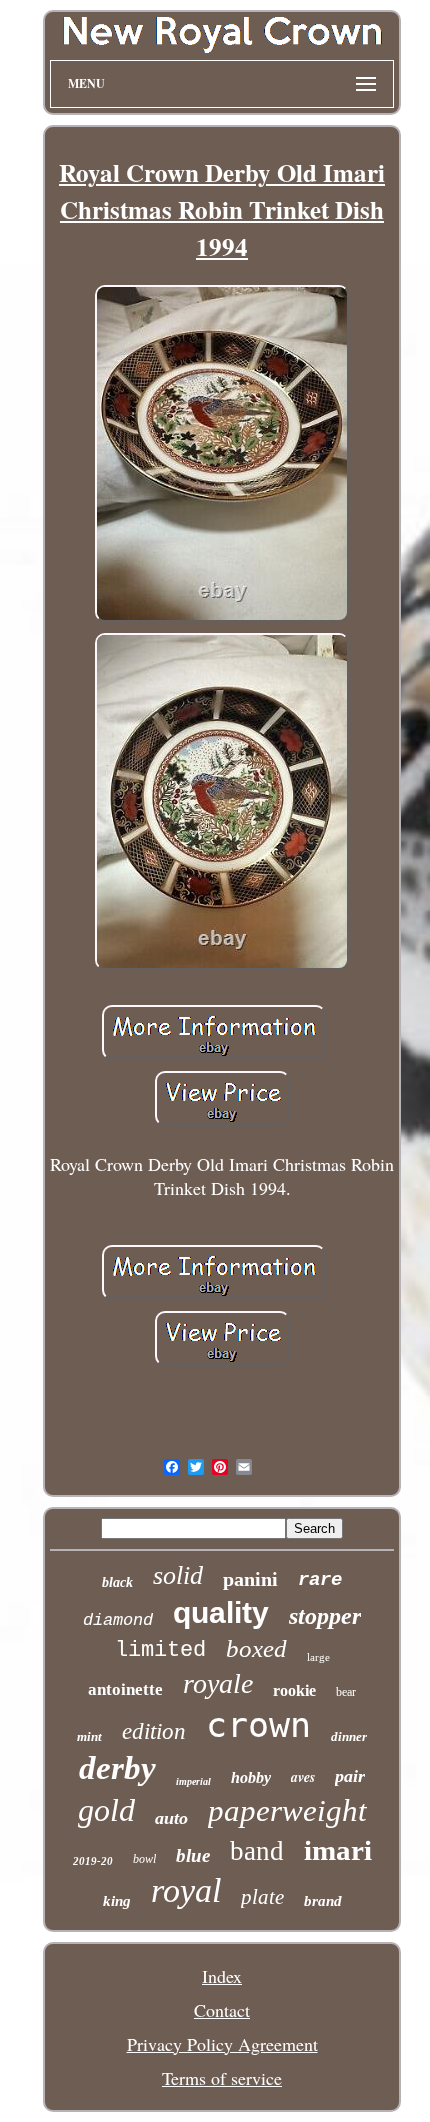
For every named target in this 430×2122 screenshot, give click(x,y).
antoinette (125, 1689)
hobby (251, 1777)
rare (320, 1580)
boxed (256, 1648)
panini (250, 1579)
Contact (222, 2010)
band (257, 1851)
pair (350, 1776)
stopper (325, 1616)
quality (221, 1612)
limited (160, 1650)
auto (171, 1818)
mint (89, 1736)
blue (193, 1855)
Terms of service (222, 2078)
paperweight (287, 1810)
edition (154, 1731)
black (117, 1582)
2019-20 (93, 1861)
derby (117, 1768)
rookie (294, 1690)
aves (303, 1777)
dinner (349, 1736)
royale (218, 1683)
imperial (193, 1781)
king (117, 1901)
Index (222, 1976)
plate (262, 1897)
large (318, 1657)
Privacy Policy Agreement (222, 2044)
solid (178, 1575)
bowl (144, 1859)
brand (323, 1901)
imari (338, 1850)
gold (106, 1810)
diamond (118, 1620)
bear (346, 1692)
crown (258, 1725)
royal (186, 1890)
